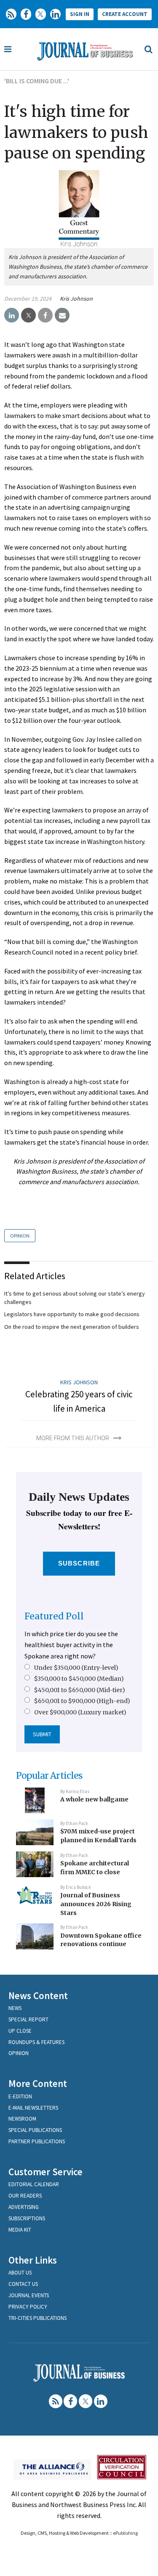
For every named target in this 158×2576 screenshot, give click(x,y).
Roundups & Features (36, 2042)
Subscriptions (27, 2218)
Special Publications (35, 2130)
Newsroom (22, 2119)
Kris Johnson (76, 299)
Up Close (20, 2031)
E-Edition (20, 2096)
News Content (38, 1995)
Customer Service (46, 2172)
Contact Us (23, 2284)
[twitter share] (28, 315)
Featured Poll (54, 1616)
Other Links (33, 2260)
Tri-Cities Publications (37, 2318)
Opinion (20, 1236)
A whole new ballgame (94, 1799)
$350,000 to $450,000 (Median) (79, 1679)
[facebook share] (45, 315)
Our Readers (25, 2196)
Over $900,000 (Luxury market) (80, 1712)
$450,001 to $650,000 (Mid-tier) (80, 1690)
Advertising (24, 2207)
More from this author (73, 1438)
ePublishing (125, 2533)
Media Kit (20, 2230)
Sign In (80, 14)
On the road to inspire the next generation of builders (72, 1327)
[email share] (62, 315)
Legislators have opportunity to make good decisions (72, 1314)
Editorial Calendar (34, 2184)
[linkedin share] (12, 315)
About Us (20, 2273)
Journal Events (29, 2295)
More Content (38, 2083)
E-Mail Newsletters (33, 2108)
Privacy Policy (28, 2307)
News (15, 2008)
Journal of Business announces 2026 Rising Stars (96, 1904)
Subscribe (79, 1563)
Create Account (125, 14)
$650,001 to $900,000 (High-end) (82, 1701)
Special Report (28, 2019)
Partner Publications (37, 2141)
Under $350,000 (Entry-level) (76, 1668)
